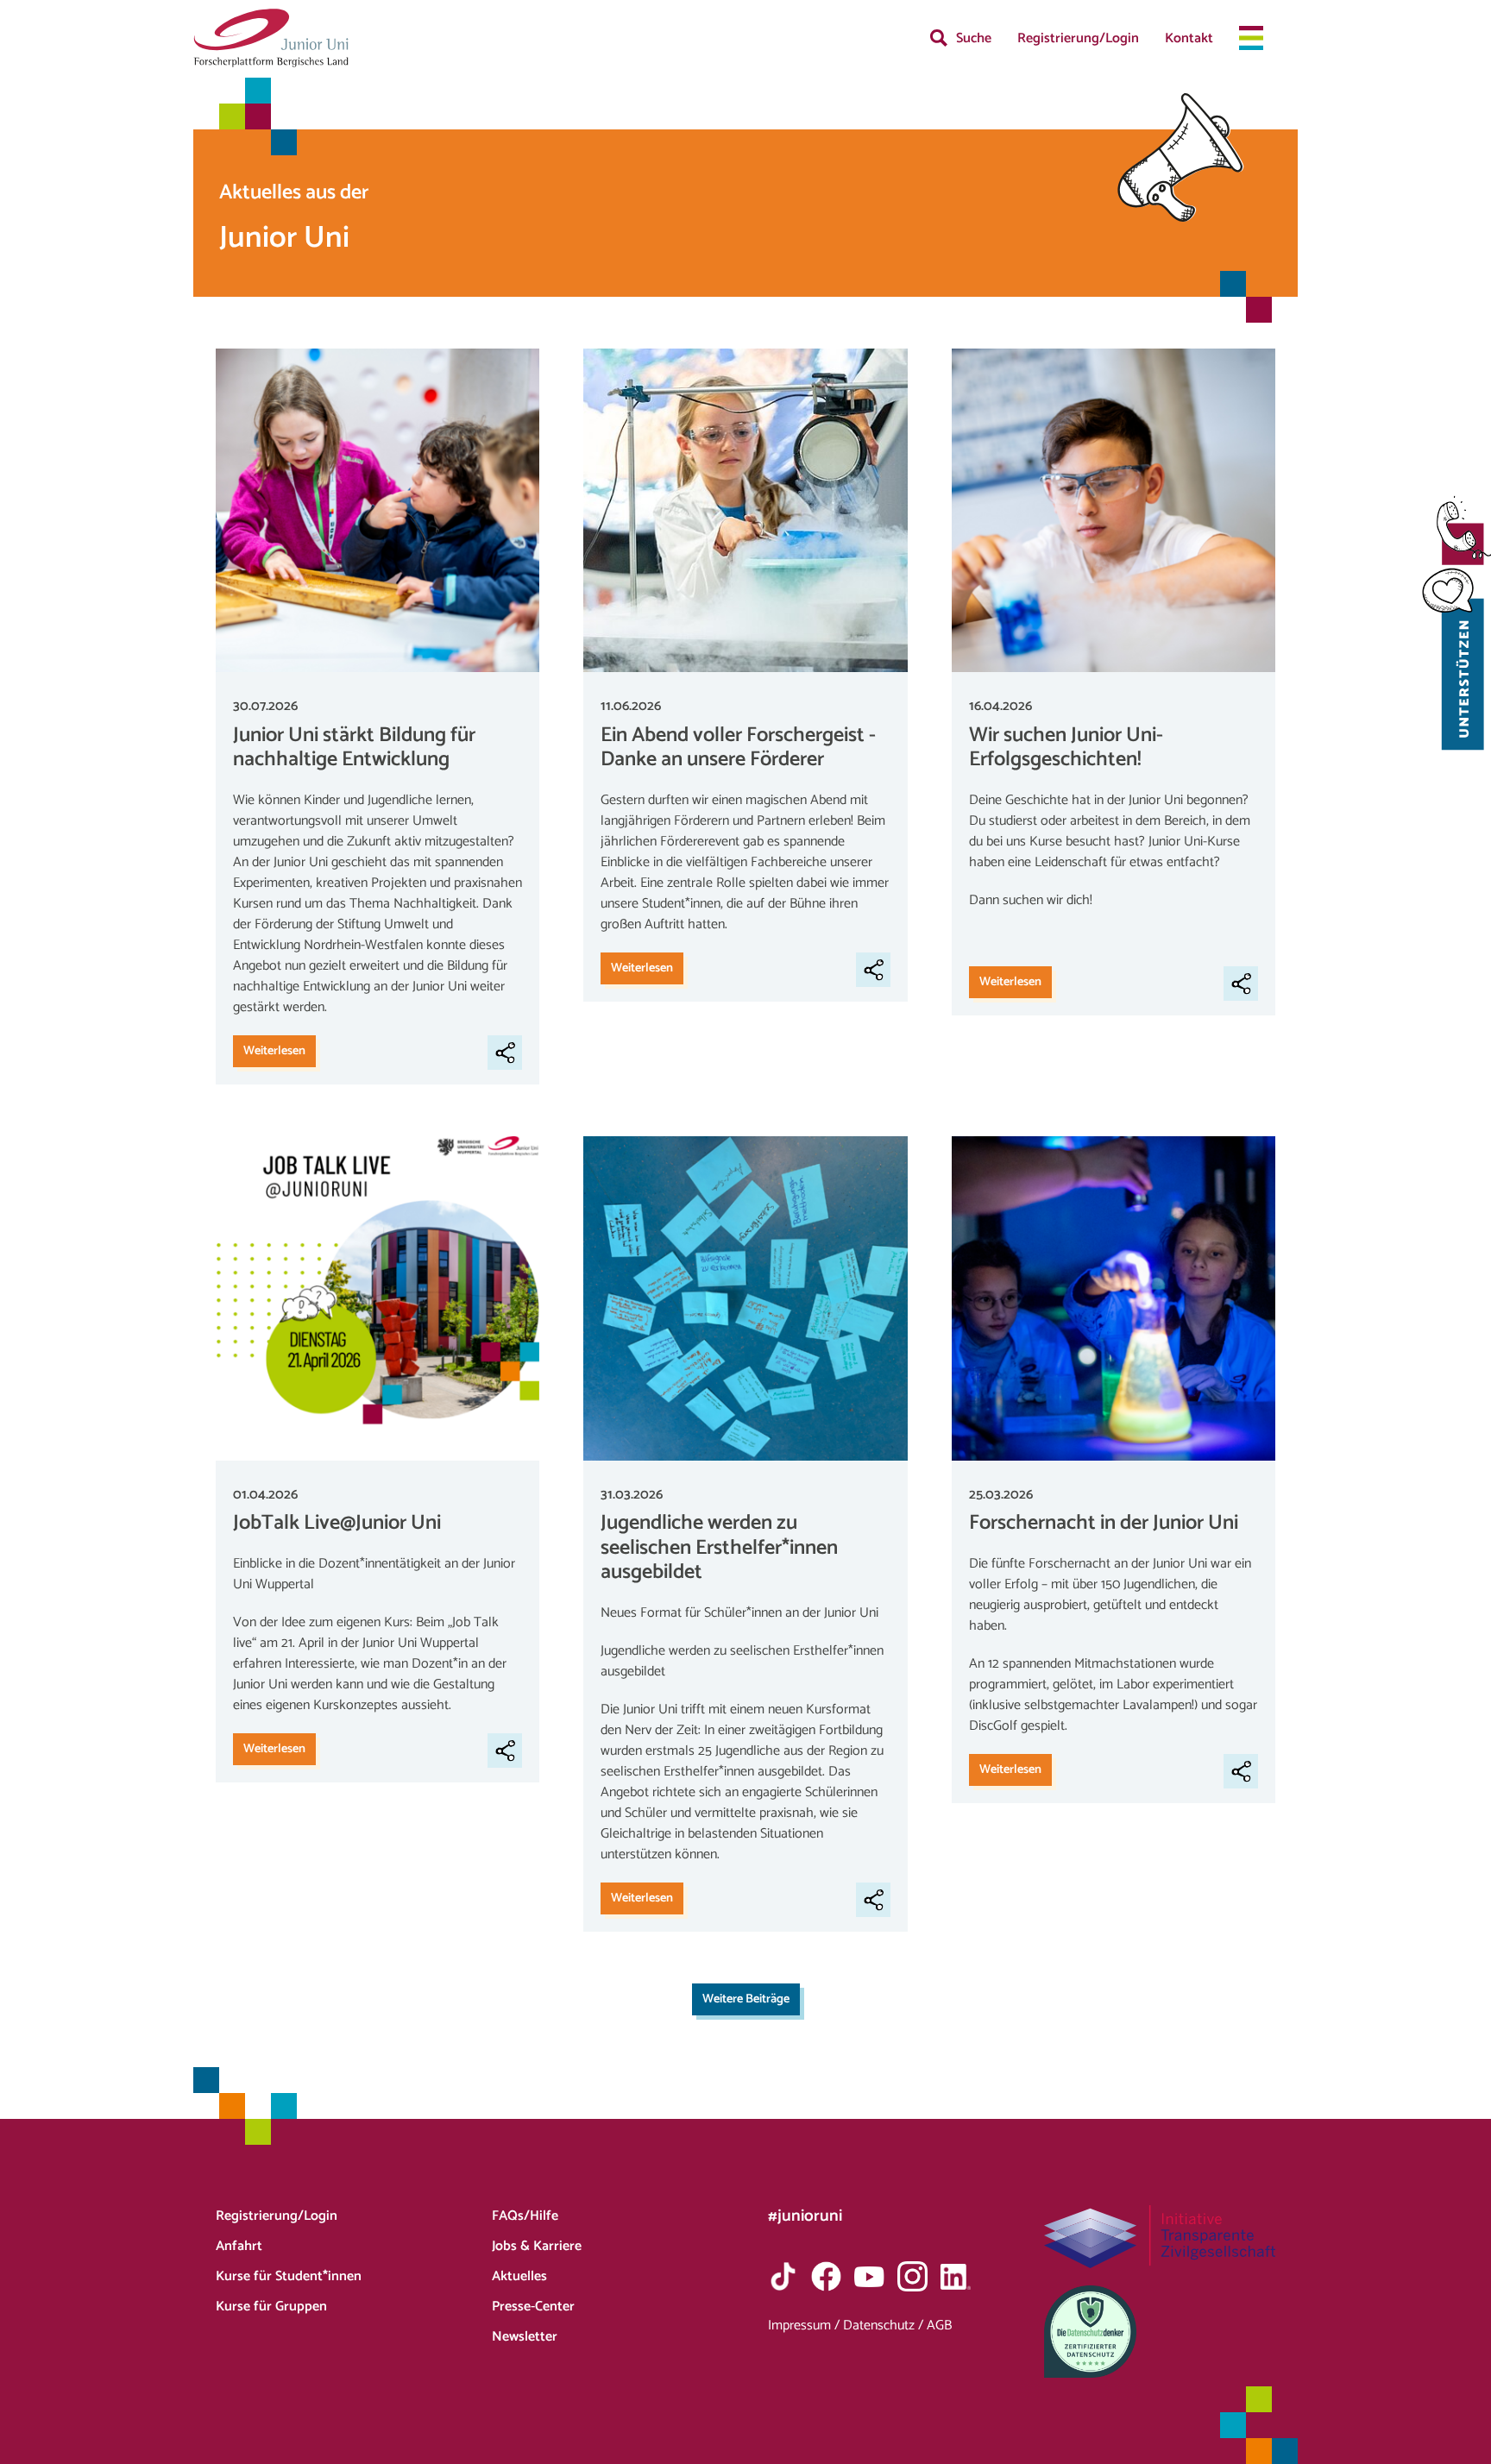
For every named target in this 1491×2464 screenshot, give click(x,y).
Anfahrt (239, 2246)
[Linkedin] (956, 2276)
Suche (974, 38)
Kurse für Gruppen (271, 2307)
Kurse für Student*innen (289, 2276)
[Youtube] (869, 2276)
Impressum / (805, 2326)
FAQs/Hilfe (525, 2216)
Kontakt (1189, 38)
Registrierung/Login (1078, 38)
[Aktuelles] (271, 38)
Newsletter (525, 2337)
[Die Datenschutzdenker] (1160, 2332)
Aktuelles (519, 2276)
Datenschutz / (885, 2326)
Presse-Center (533, 2307)
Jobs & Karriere (537, 2246)
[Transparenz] (1160, 2237)
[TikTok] (783, 2276)
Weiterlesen (274, 1051)
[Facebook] (826, 2276)
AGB (939, 2326)
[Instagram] (912, 2276)
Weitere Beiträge (746, 1999)
